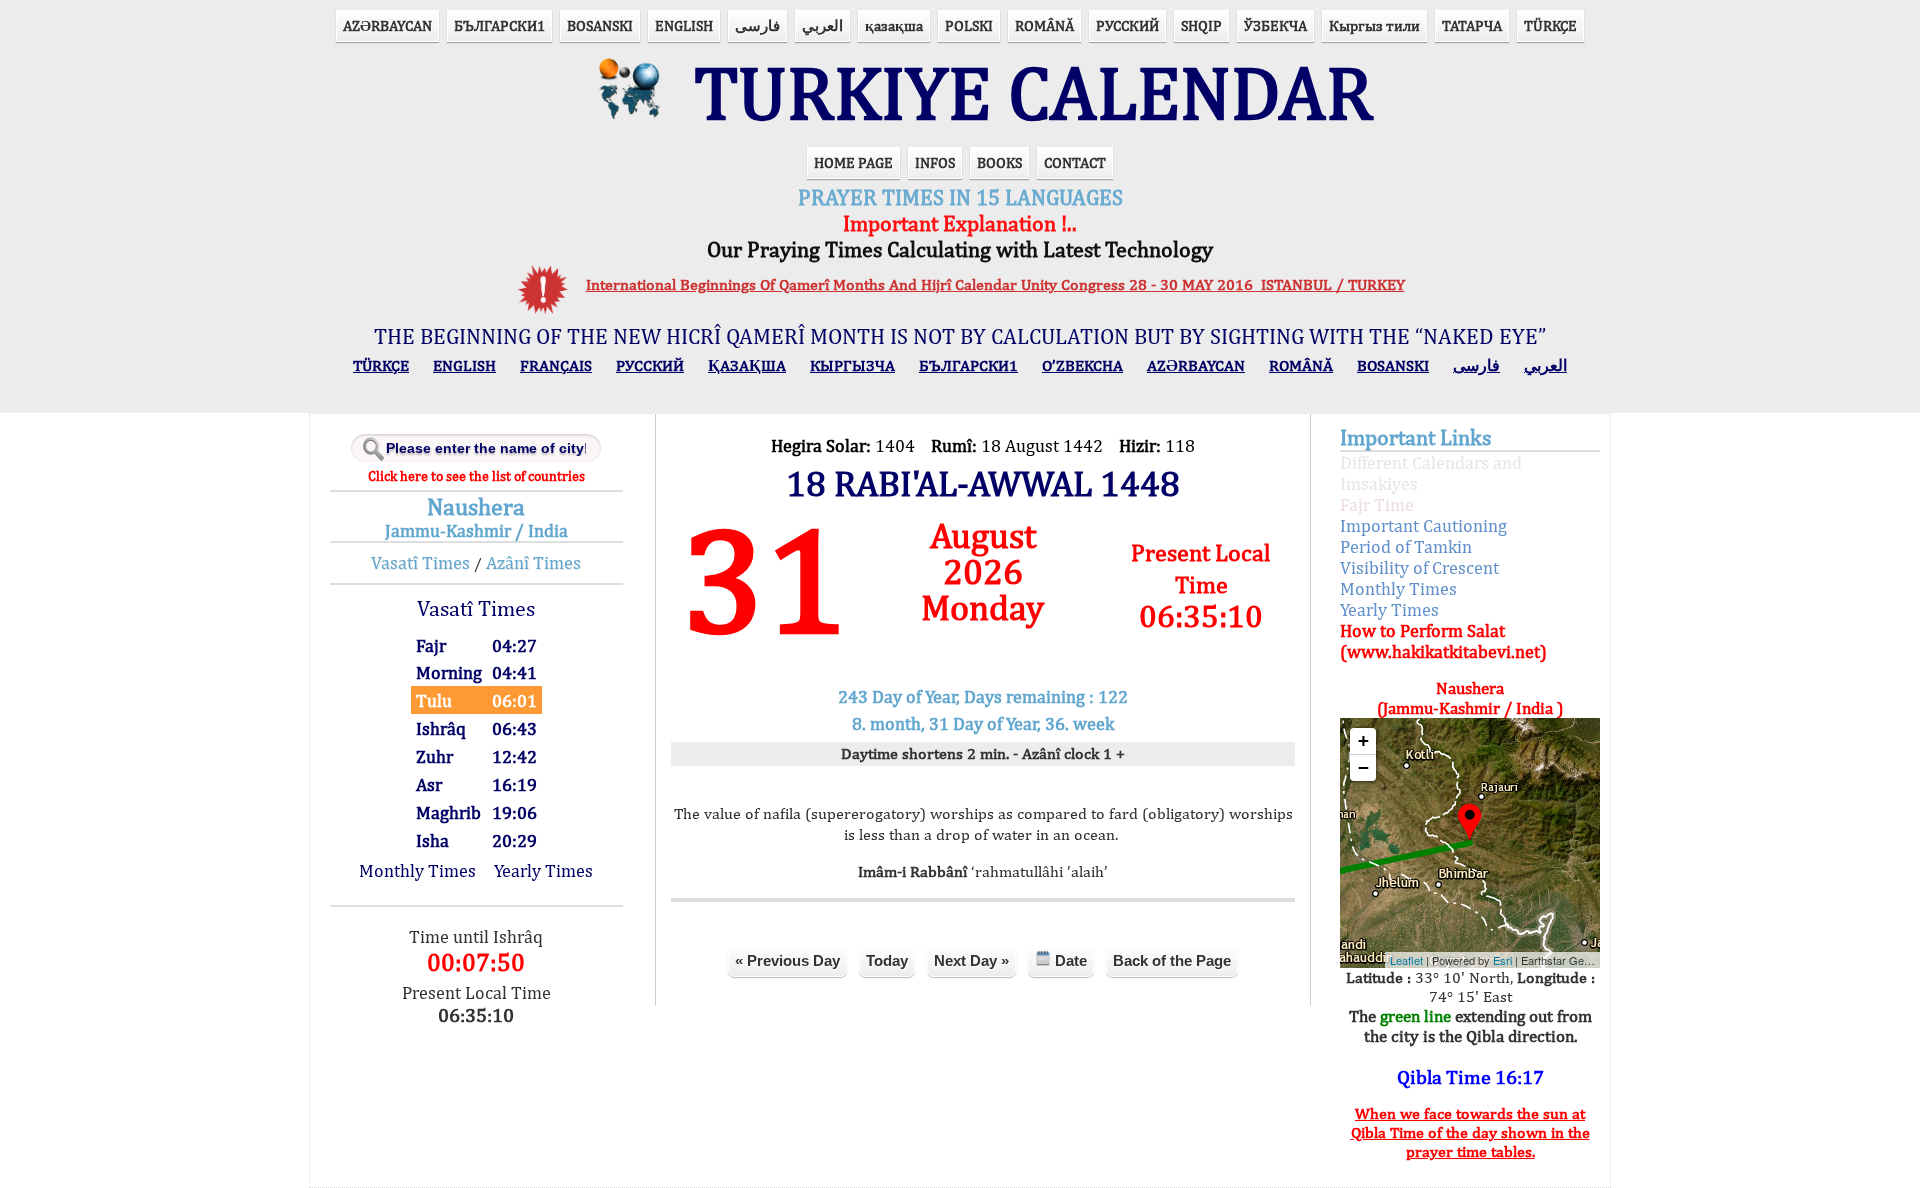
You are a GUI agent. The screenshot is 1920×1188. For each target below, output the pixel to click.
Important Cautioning (1423, 525)
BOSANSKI (600, 25)
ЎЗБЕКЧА (1275, 25)
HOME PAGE (853, 162)
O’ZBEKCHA (1082, 365)
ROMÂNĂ (1044, 25)
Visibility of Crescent (1419, 567)
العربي (822, 25)
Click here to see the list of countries (476, 476)
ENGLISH (684, 25)
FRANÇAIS (556, 365)
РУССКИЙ (1127, 25)
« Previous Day (787, 960)
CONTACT (1075, 162)
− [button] (1363, 767)
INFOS (935, 162)
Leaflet (1406, 960)
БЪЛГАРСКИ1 (499, 25)
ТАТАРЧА (1472, 25)
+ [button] (1363, 740)
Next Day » (971, 960)
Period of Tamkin (1406, 546)
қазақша (894, 25)
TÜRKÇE (1550, 25)
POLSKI (969, 25)
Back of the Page (1172, 960)
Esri (1502, 960)
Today (887, 960)
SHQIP (1201, 25)
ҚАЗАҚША (747, 365)
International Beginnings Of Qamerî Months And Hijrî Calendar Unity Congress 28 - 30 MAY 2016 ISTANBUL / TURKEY (995, 284)
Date (1069, 960)
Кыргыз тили (1374, 25)
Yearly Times (543, 870)
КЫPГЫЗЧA (852, 365)
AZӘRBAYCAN (387, 25)
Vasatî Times (420, 562)
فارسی (757, 25)
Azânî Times (533, 562)
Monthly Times (417, 870)
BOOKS (999, 162)
